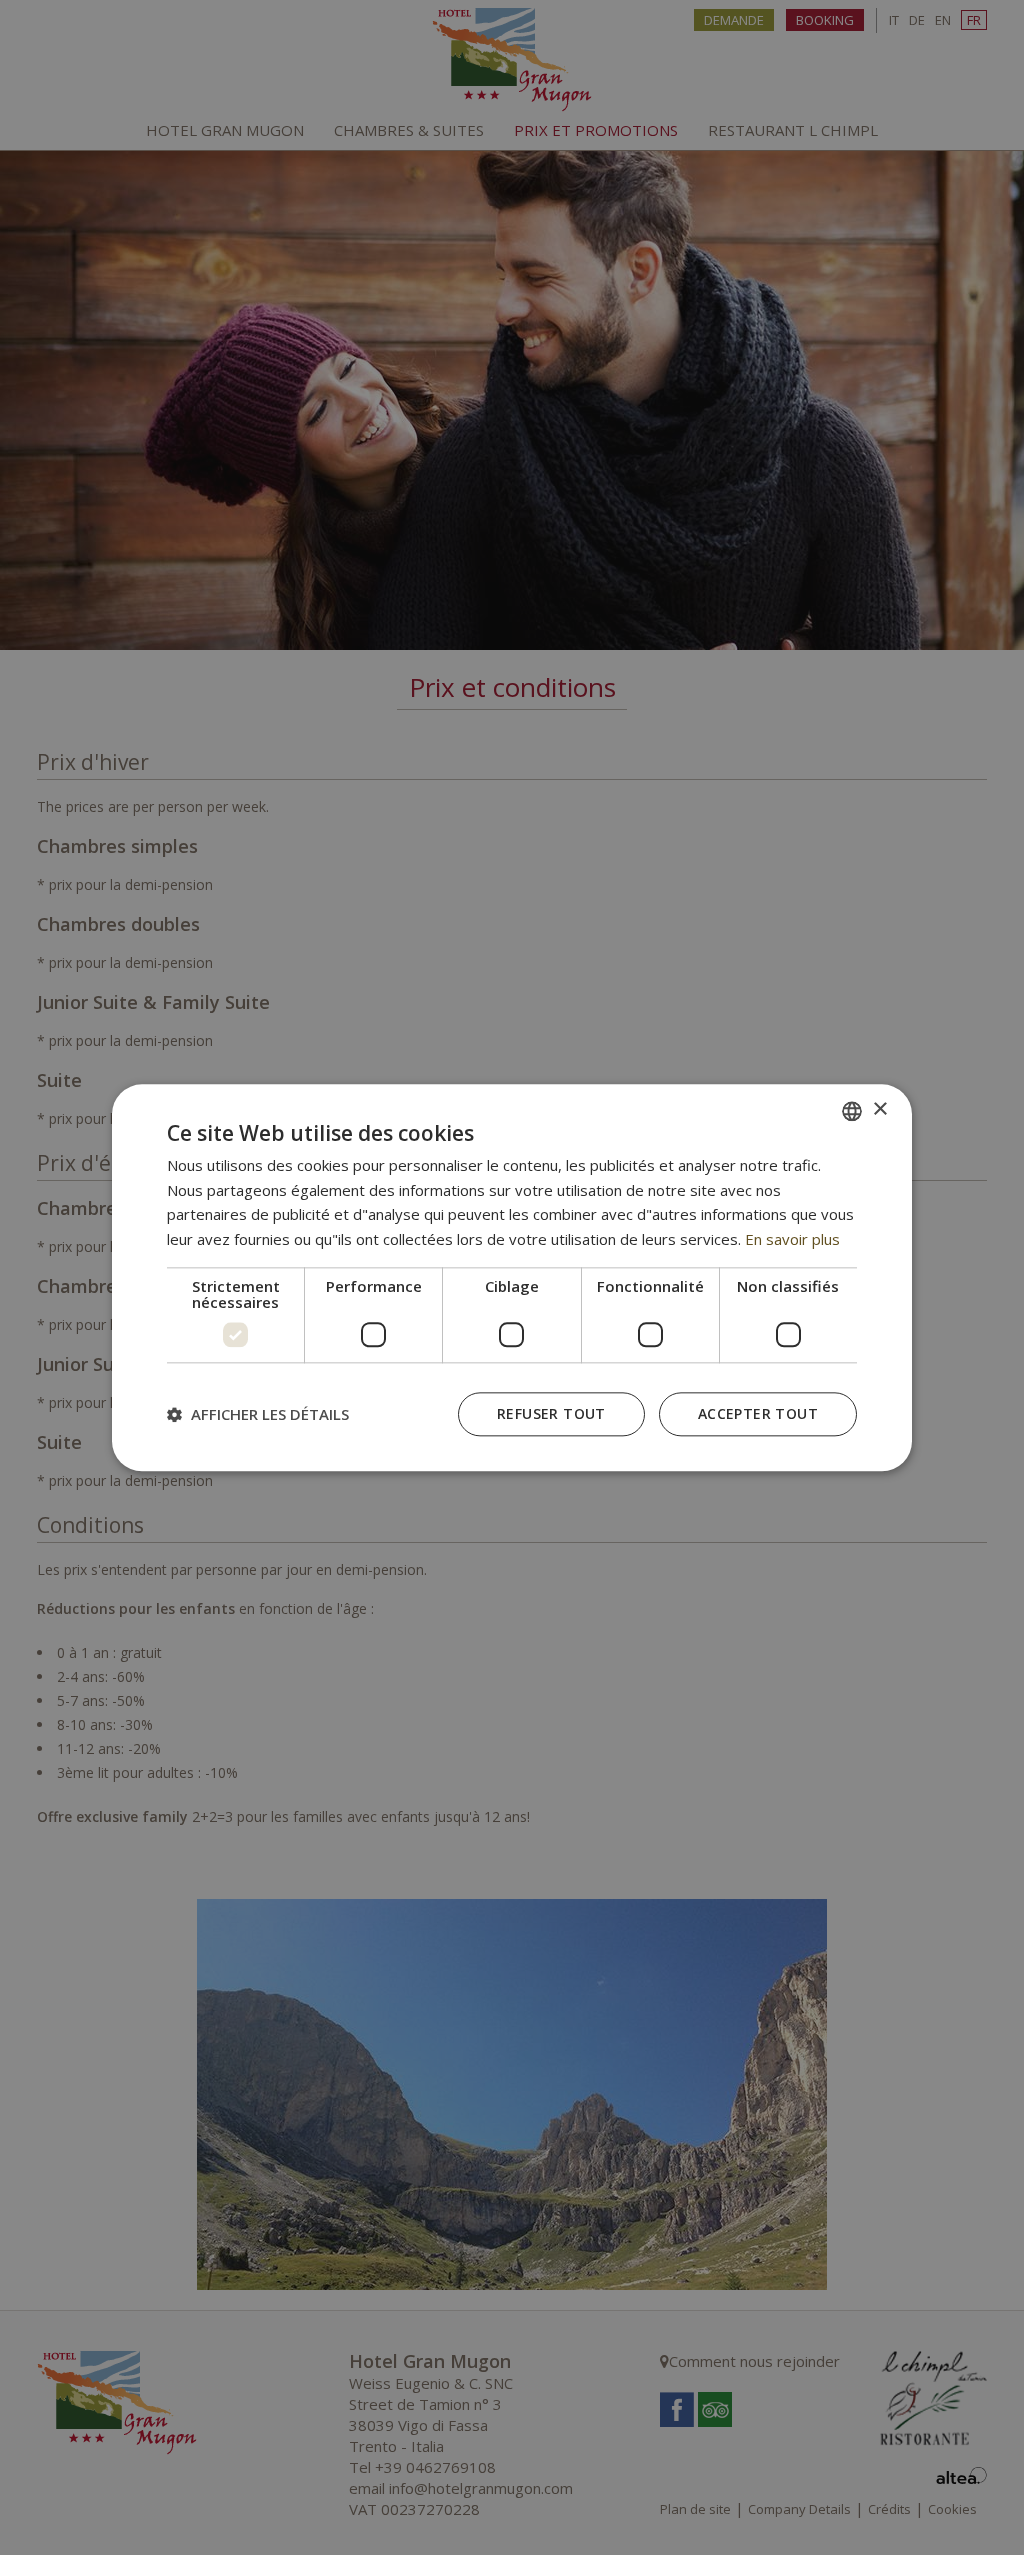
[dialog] (512, 1277)
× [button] (879, 1109)
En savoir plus (792, 1239)
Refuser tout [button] (551, 1413)
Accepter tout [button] (758, 1413)
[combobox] (852, 1111)
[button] (258, 1414)
